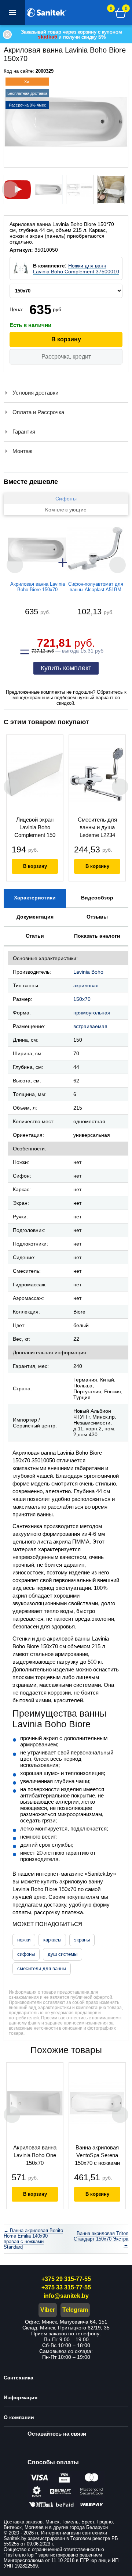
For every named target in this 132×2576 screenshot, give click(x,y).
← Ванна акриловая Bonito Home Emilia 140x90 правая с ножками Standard (33, 2239)
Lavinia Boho (88, 972)
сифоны (26, 1954)
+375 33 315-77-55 (66, 2287)
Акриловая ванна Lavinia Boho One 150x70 (35, 2155)
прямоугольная (92, 1013)
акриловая (86, 985)
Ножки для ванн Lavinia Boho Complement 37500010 (76, 269)
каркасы (52, 1940)
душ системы (63, 1954)
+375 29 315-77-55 (66, 2279)
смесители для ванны (42, 1968)
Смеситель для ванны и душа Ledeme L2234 (97, 827)
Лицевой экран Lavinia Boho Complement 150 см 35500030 (35, 828)
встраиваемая (90, 1026)
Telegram (75, 2310)
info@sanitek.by (66, 2296)
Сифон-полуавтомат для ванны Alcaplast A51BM (96, 587)
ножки (24, 1940)
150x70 (82, 999)
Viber (48, 2310)
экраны (82, 1940)
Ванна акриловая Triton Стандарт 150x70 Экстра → (101, 2239)
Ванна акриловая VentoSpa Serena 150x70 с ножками (97, 2155)
